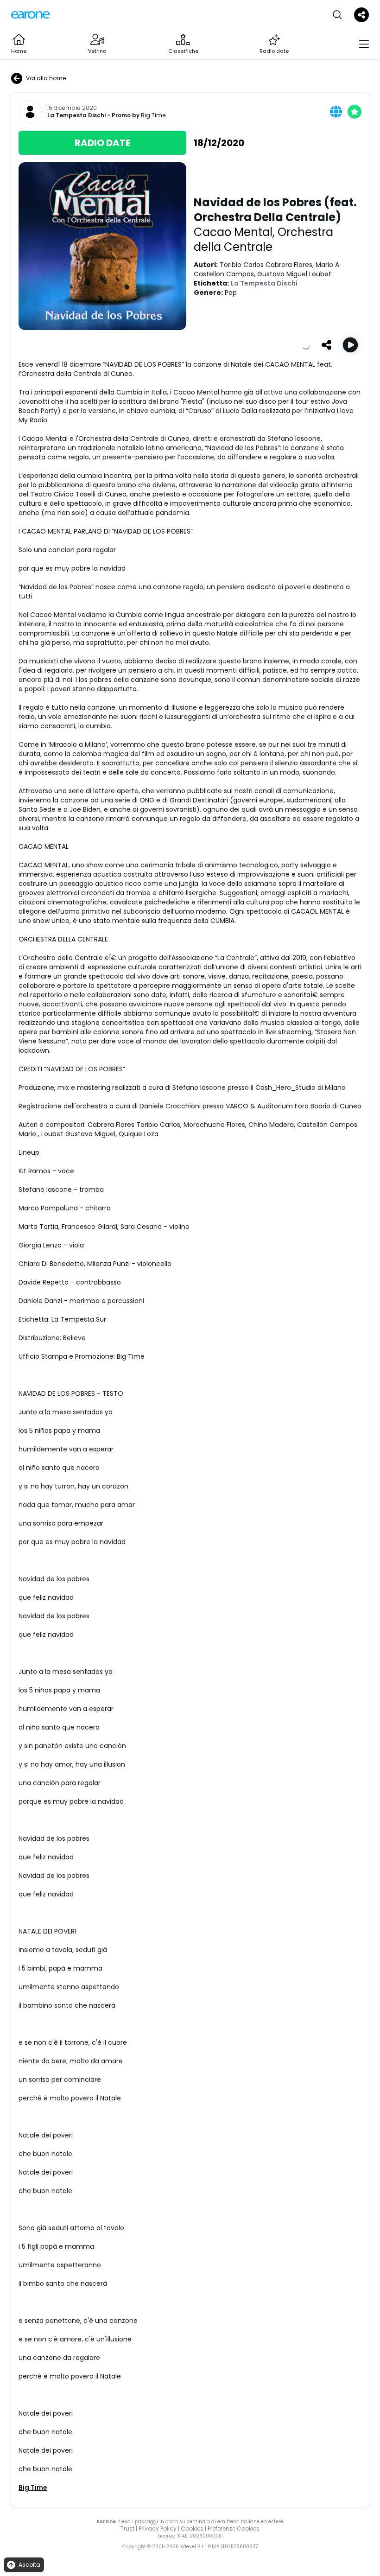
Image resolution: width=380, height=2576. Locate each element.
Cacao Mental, (236, 232)
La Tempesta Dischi (76, 115)
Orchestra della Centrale (263, 239)
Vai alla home (46, 78)
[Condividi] (326, 345)
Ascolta (29, 2565)
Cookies (192, 2528)
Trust (127, 2528)
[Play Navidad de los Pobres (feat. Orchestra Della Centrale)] (350, 345)
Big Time (153, 115)
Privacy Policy (158, 2528)
